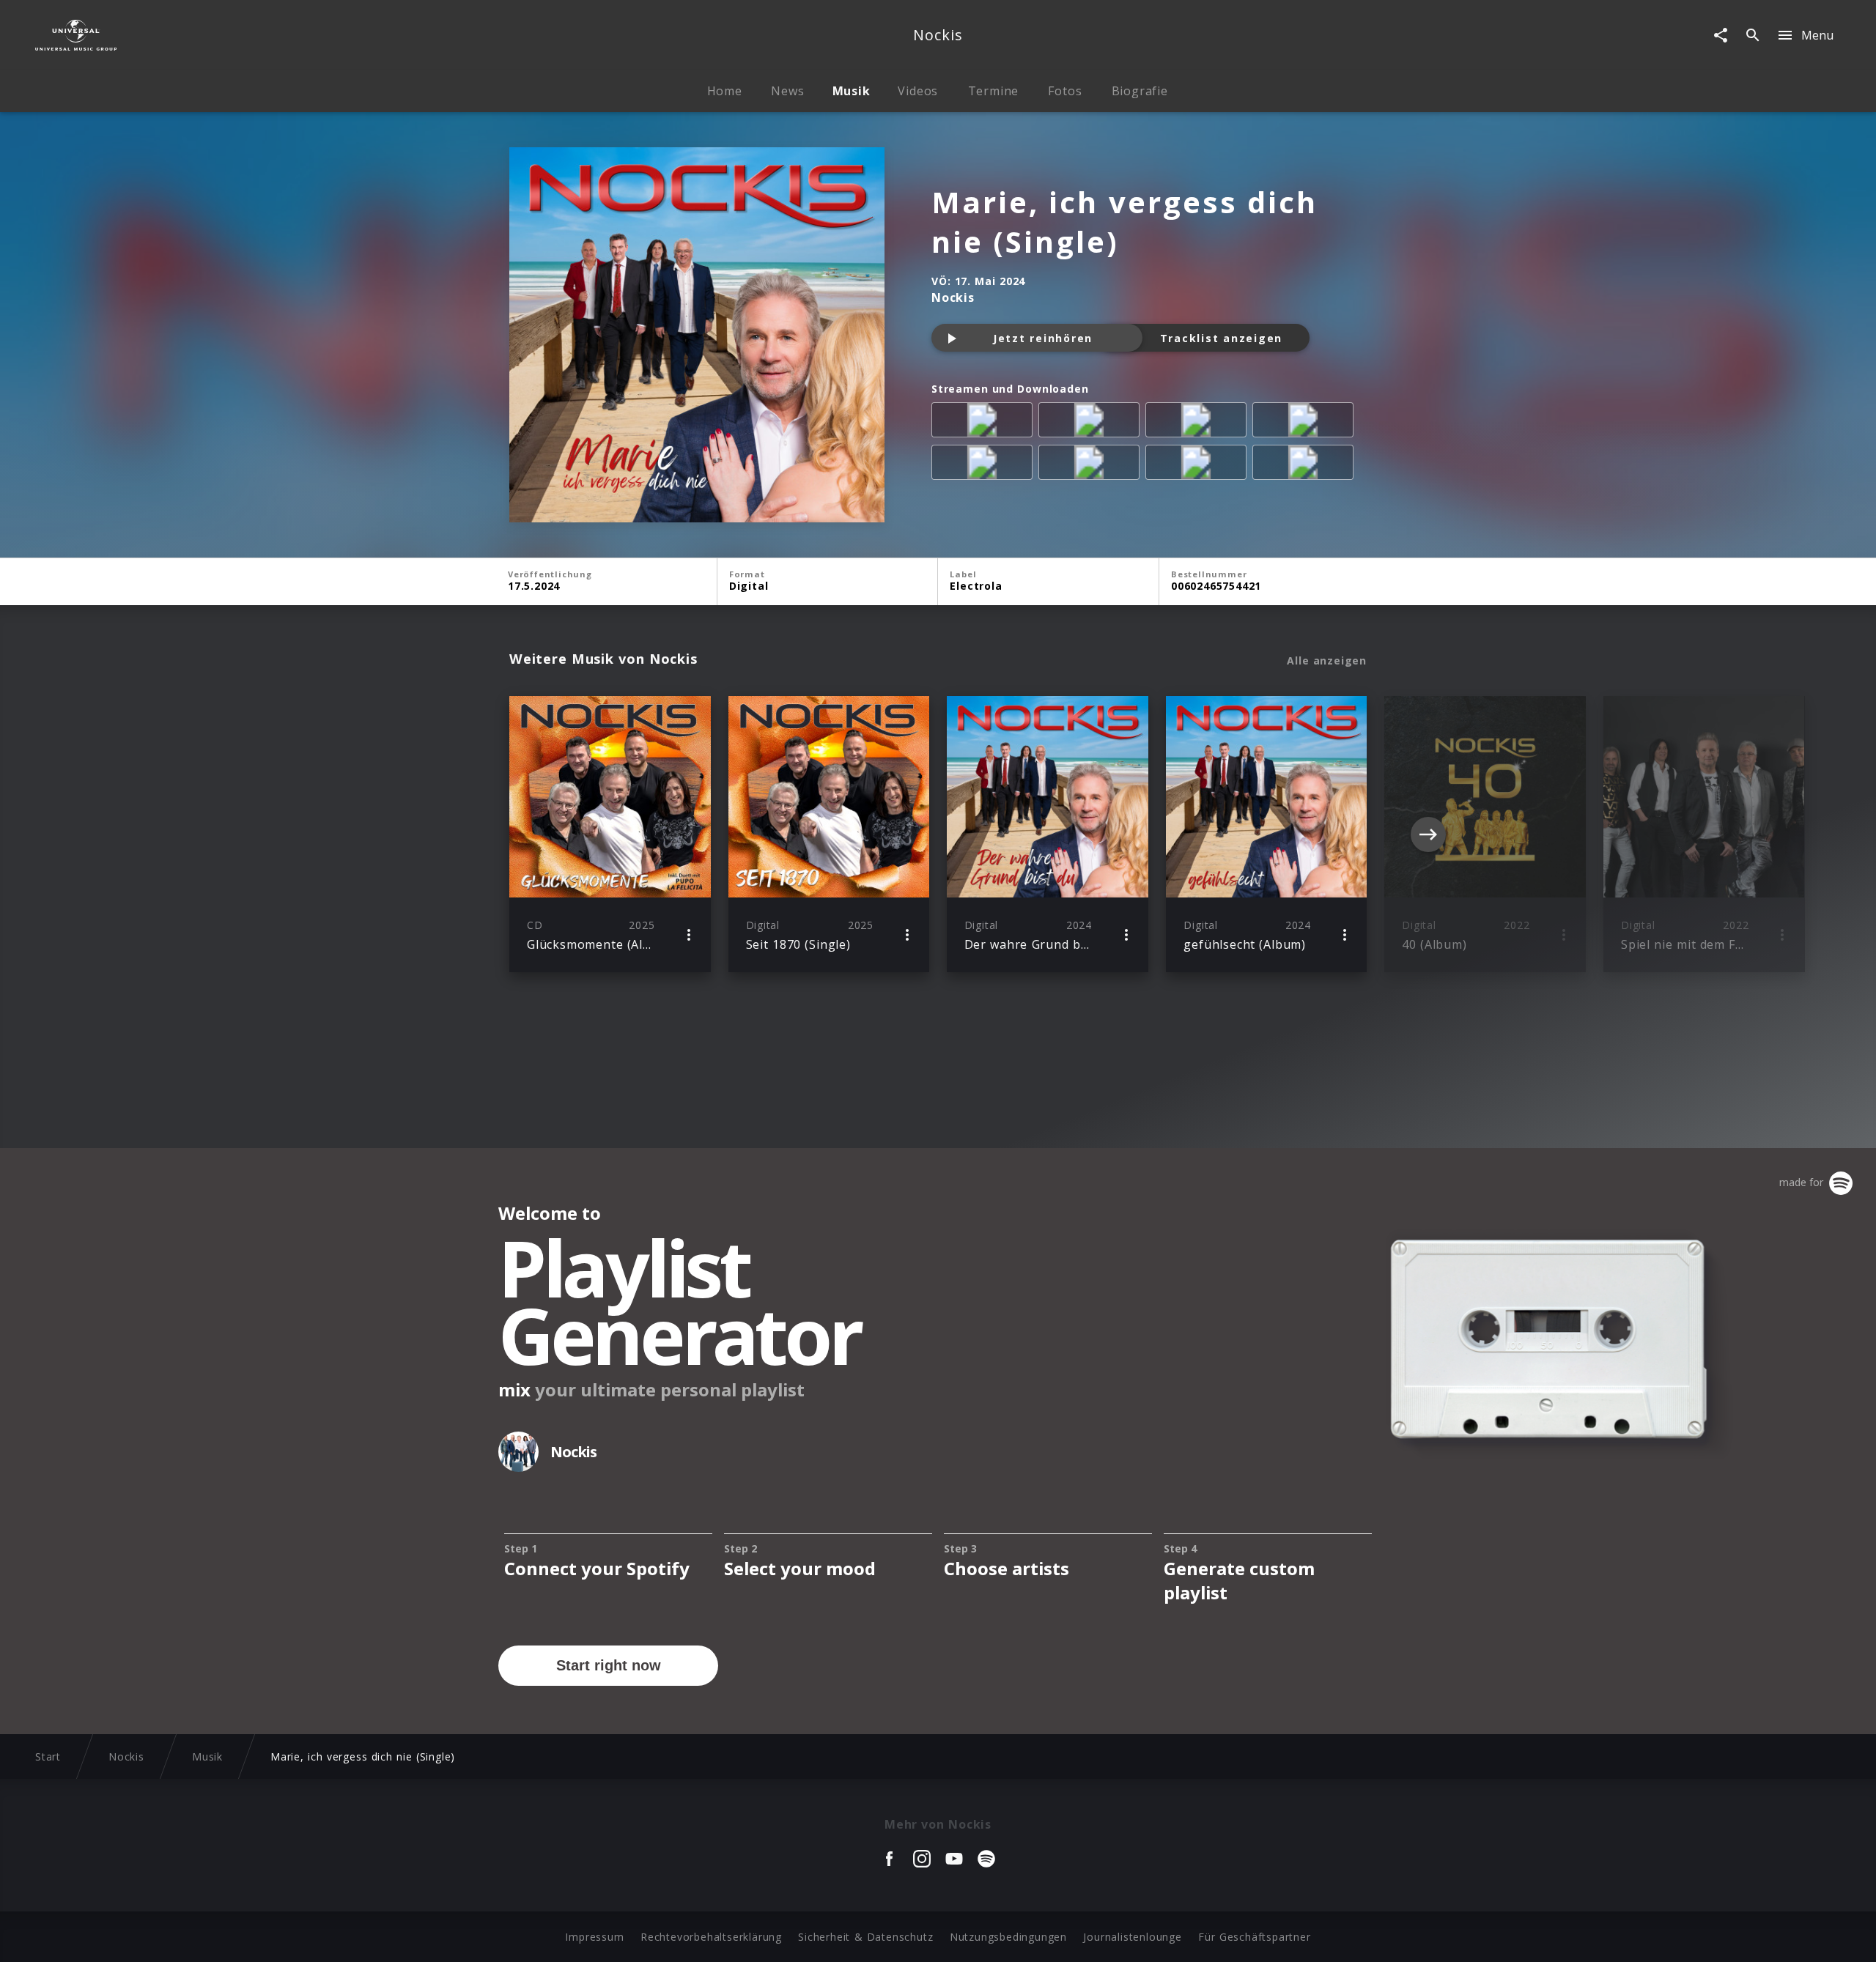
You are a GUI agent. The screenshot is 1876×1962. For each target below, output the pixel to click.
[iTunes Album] (985, 465)
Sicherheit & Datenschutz (865, 1937)
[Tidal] (1092, 465)
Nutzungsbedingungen (1008, 1937)
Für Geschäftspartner (1254, 1937)
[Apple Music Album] (985, 423)
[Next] (1428, 834)
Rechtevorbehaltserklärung (711, 1937)
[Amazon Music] (1092, 423)
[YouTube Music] (1306, 465)
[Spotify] (1199, 423)
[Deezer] (1306, 423)
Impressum (594, 1937)
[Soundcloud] (1199, 465)
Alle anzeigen (1327, 661)
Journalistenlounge (1132, 1937)
